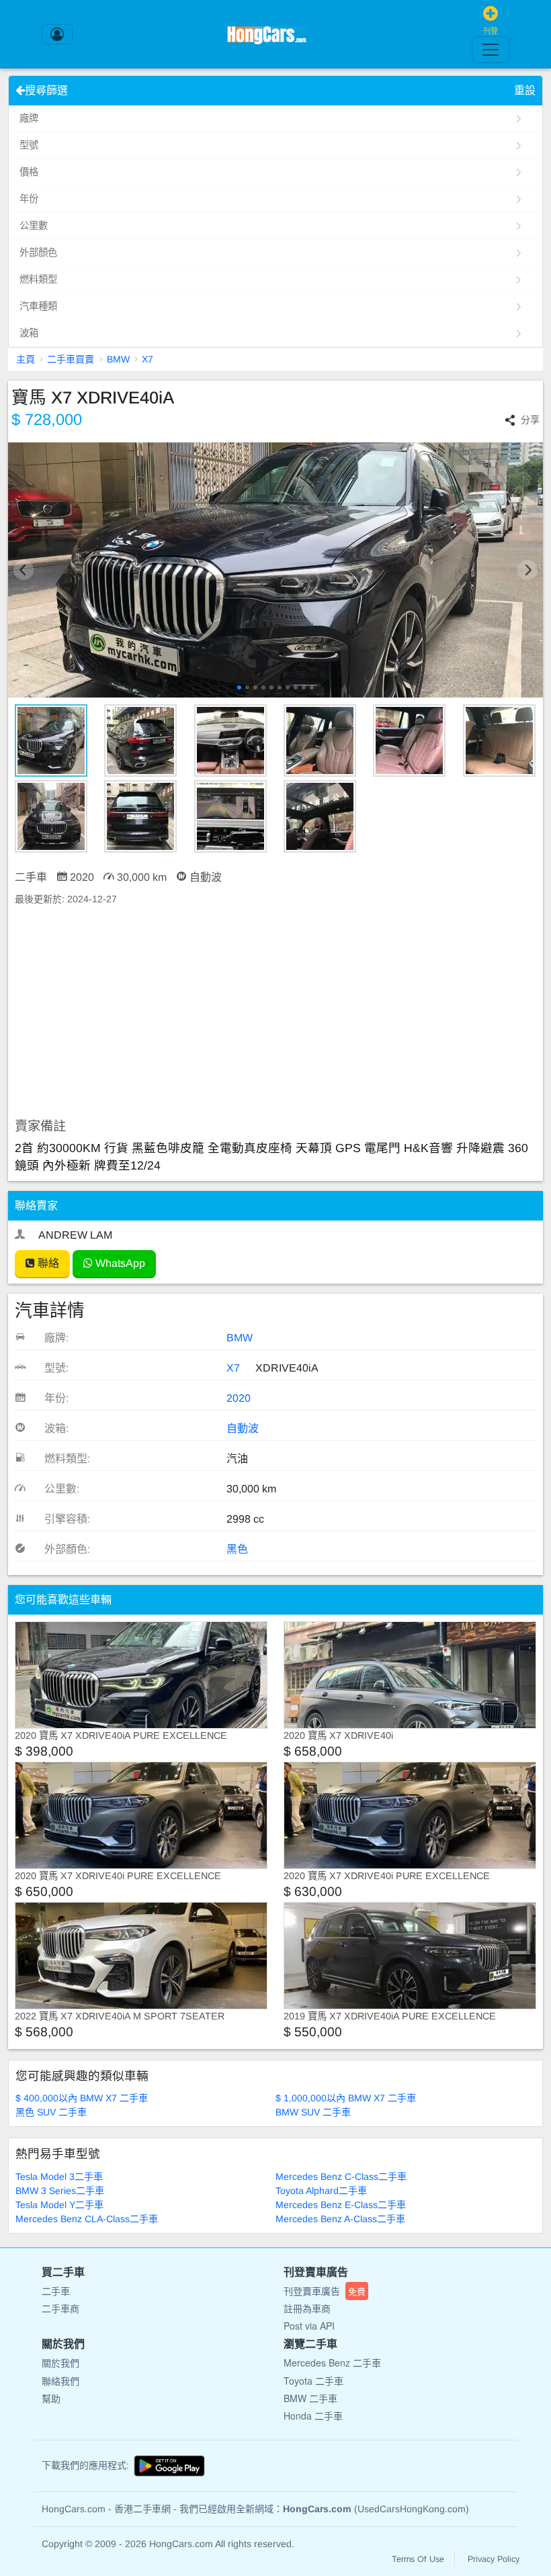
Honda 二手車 (313, 2416)
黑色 (237, 1549)
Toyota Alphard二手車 (321, 2191)
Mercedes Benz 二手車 (332, 2363)
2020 (239, 1398)
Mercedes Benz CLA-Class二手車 (87, 2219)
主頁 (26, 359)
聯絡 (47, 1263)
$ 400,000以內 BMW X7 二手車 (82, 2098)
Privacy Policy (494, 2559)
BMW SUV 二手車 (313, 2112)
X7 (147, 359)
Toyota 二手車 (313, 2381)
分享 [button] (530, 420)
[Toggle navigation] (491, 50)
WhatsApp (119, 1263)
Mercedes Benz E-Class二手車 (341, 2205)
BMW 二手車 (310, 2398)
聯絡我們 (60, 2381)
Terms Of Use (418, 2559)
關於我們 (60, 2363)
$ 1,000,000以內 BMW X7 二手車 (346, 2098)
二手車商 (60, 2308)
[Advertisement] (275, 1012)
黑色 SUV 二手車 (51, 2112)
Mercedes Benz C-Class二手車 (341, 2177)
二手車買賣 (71, 359)
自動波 (243, 1428)
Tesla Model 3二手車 (59, 2177)
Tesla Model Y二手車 (59, 2205)
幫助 (51, 2398)
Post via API (309, 2326)
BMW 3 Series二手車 (60, 2191)
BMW (118, 359)
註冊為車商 (307, 2308)
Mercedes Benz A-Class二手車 (340, 2219)
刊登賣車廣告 (325, 2291)
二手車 (56, 2291)
